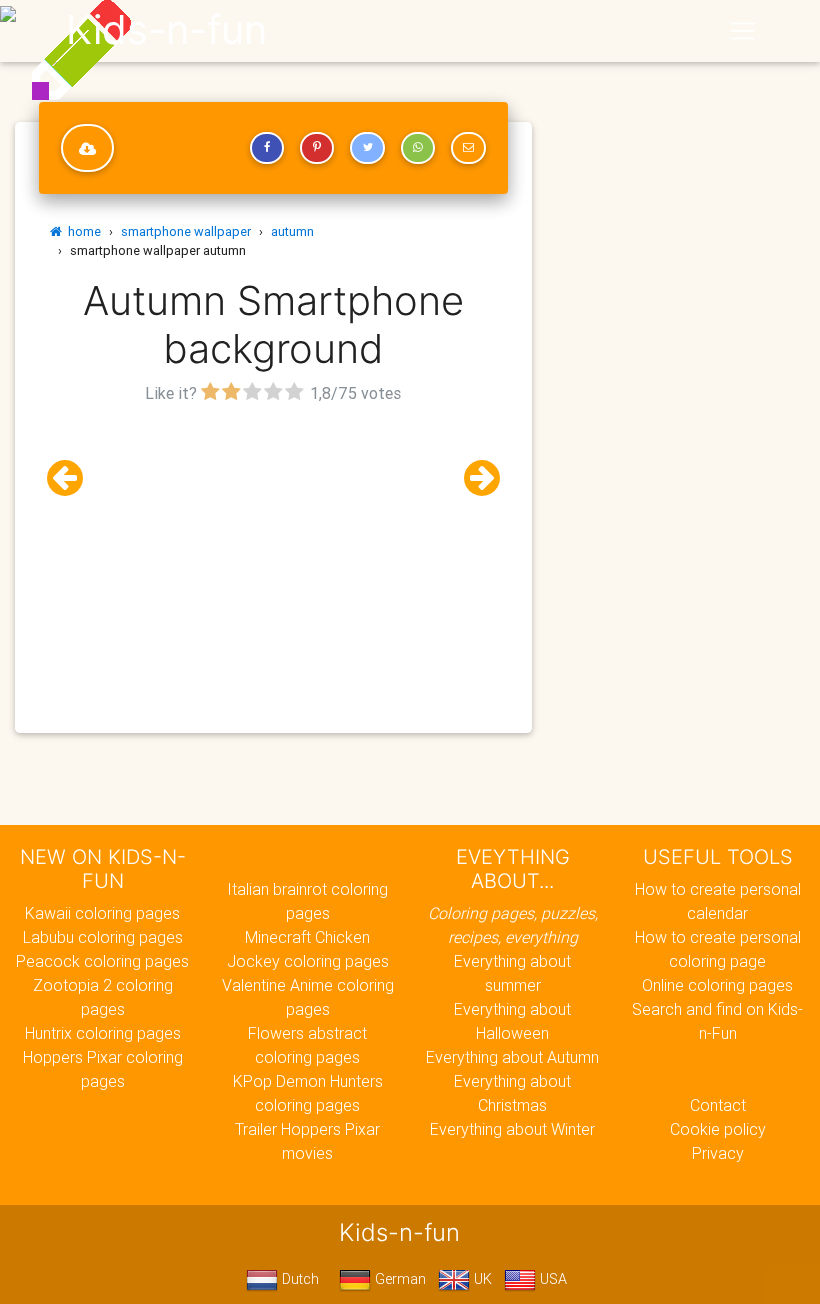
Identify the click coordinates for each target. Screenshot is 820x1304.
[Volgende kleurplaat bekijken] (474, 478)
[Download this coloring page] (87, 148)
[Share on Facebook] (267, 148)
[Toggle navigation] (743, 31)
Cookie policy (718, 1129)
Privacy (718, 1153)
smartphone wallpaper (186, 231)
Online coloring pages (717, 985)
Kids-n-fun (166, 30)
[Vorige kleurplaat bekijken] (73, 478)
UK (481, 1279)
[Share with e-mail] (468, 148)
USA (551, 1279)
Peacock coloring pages (102, 961)
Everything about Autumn (512, 1057)
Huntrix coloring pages (103, 1033)
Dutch (298, 1279)
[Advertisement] (273, 549)
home (81, 231)
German (398, 1279)
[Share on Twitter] (367, 148)
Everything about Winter (512, 1129)
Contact (718, 1105)
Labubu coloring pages (103, 937)
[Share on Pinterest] (317, 148)
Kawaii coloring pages (102, 913)
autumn (292, 231)
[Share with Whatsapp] (418, 148)
